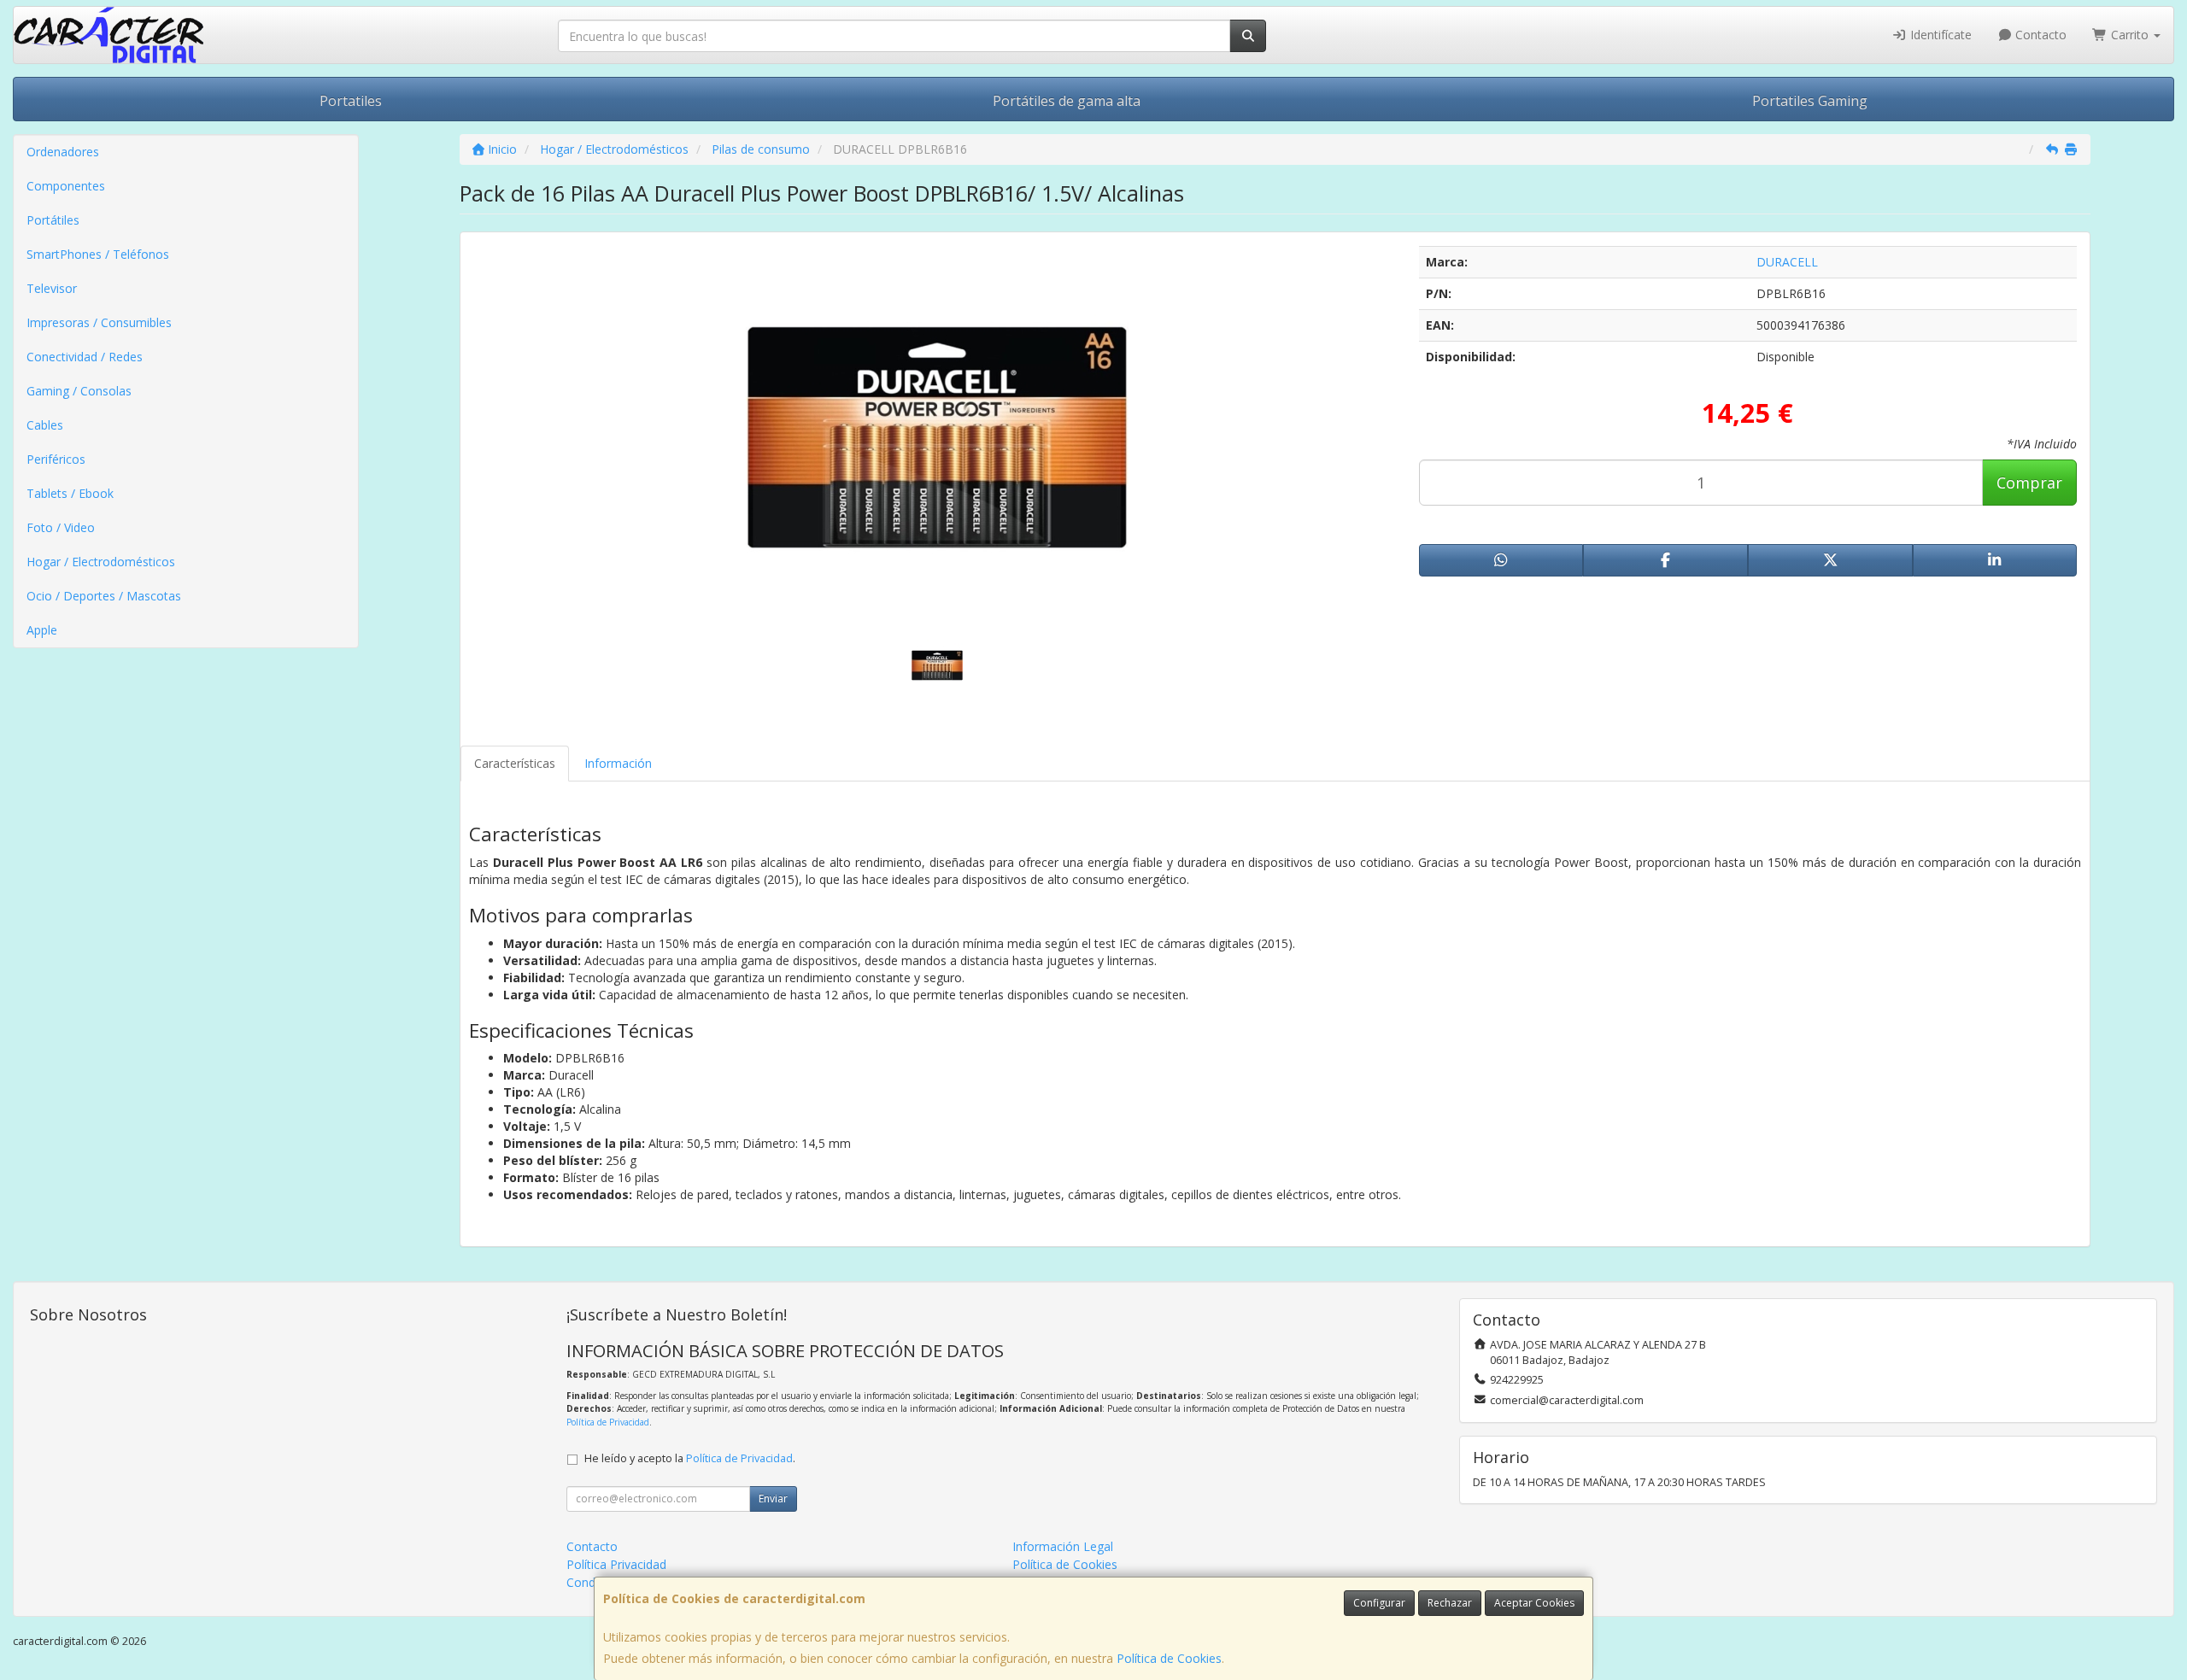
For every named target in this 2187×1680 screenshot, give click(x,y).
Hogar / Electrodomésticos (101, 562)
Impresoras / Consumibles (99, 322)
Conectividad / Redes (85, 357)
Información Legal (1063, 1546)
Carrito (2130, 35)
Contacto (2039, 35)
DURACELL (1787, 262)
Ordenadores (63, 152)
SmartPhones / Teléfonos (98, 254)
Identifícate (1939, 35)
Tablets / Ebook (70, 493)
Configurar (1379, 1603)
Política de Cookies (1169, 1658)
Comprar (2029, 483)
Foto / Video (61, 527)
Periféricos (56, 459)
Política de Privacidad (608, 1422)
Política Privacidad (616, 1564)
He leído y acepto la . (690, 1458)
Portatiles (351, 101)
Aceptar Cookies (1534, 1603)
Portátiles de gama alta (1067, 101)
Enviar (773, 1499)
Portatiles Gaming (1810, 101)
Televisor (52, 288)
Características (515, 763)
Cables (45, 425)
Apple (42, 630)
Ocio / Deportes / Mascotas (104, 596)
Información (618, 763)
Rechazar (1450, 1603)
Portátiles (53, 220)
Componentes (66, 186)
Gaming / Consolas (79, 391)
